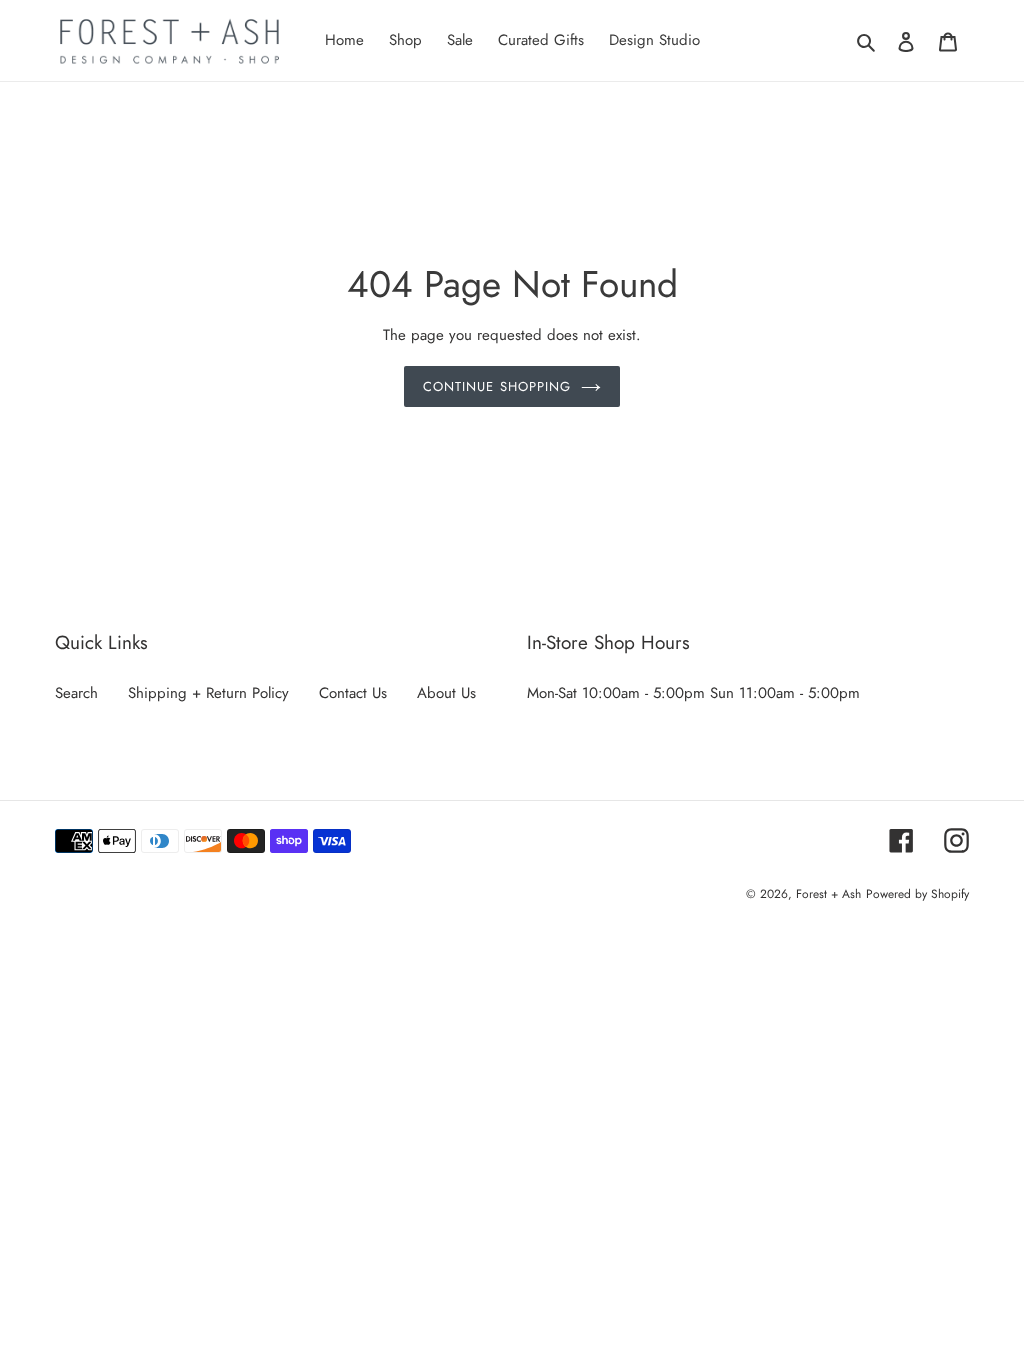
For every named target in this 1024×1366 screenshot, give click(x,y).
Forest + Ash (828, 894)
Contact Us (353, 693)
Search (76, 693)
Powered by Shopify (917, 894)
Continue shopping (497, 386)
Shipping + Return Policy (208, 693)
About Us (446, 693)
